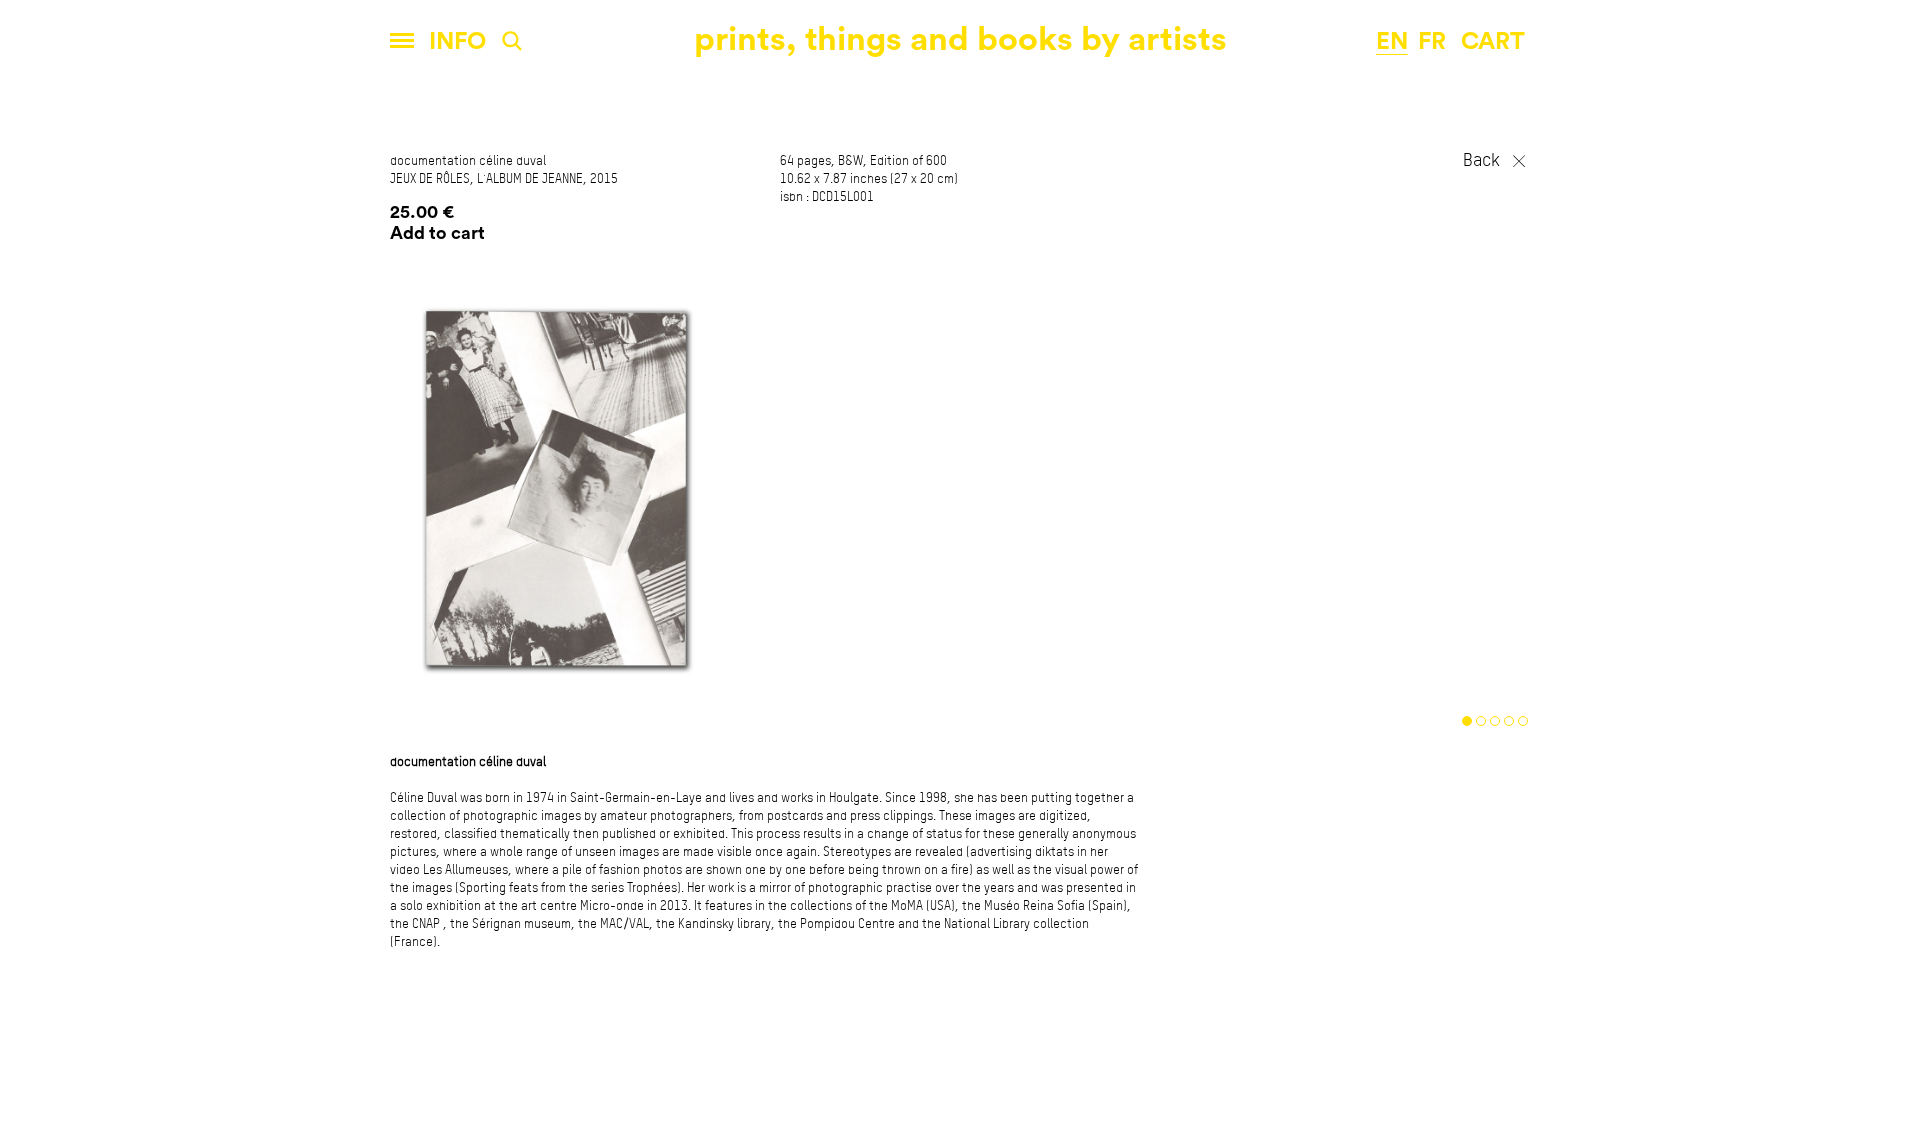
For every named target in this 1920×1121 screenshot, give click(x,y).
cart (1493, 42)
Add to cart (437, 233)
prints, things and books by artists (960, 39)
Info (457, 42)
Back (1481, 160)
